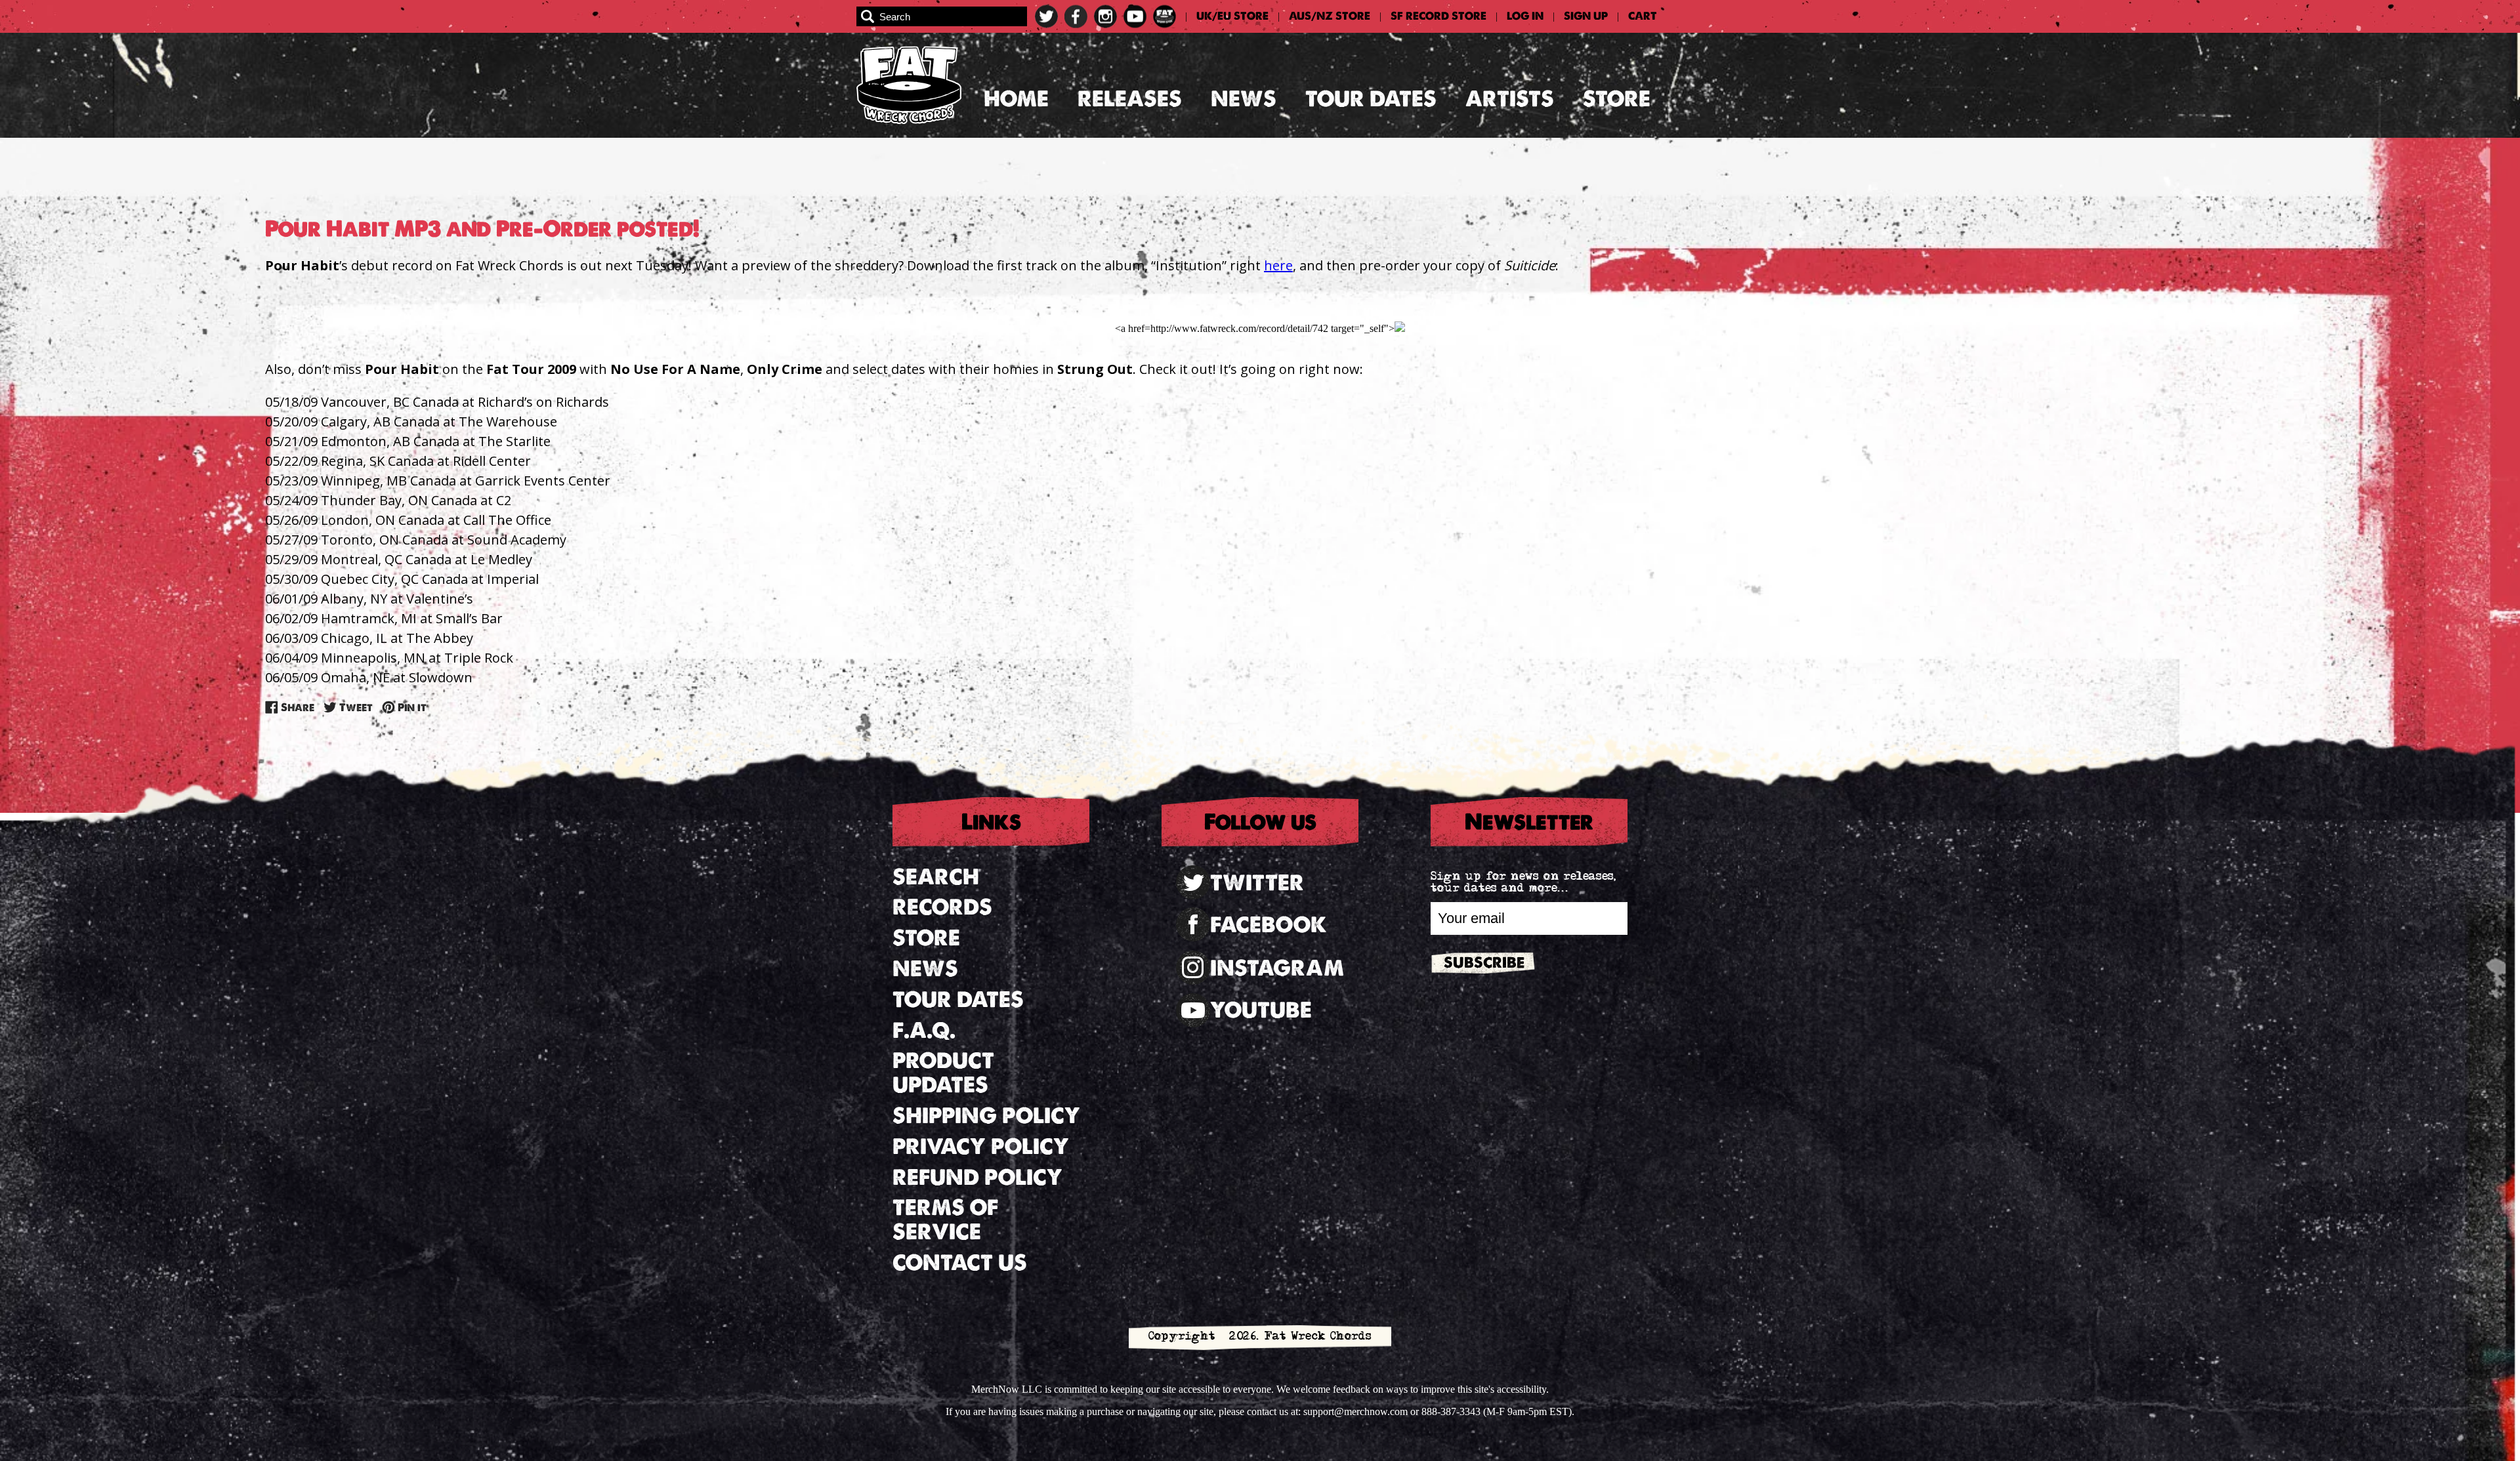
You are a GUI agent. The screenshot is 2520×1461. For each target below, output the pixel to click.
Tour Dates (1371, 99)
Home (1016, 99)
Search (936, 877)
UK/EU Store (1232, 16)
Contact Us (960, 1263)
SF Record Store (1438, 16)
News (1244, 99)
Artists (1510, 99)
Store (1617, 99)
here (1278, 265)
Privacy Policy (981, 1146)
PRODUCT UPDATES (943, 1073)
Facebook (1269, 925)
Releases (1130, 99)
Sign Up (1586, 16)
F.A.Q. (924, 1030)
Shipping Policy (986, 1116)
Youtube (1261, 1010)
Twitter (1257, 883)
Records (942, 907)
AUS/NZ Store (1330, 16)
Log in (1525, 16)
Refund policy (977, 1177)
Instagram (1277, 968)
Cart (1643, 16)
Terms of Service (945, 1220)
